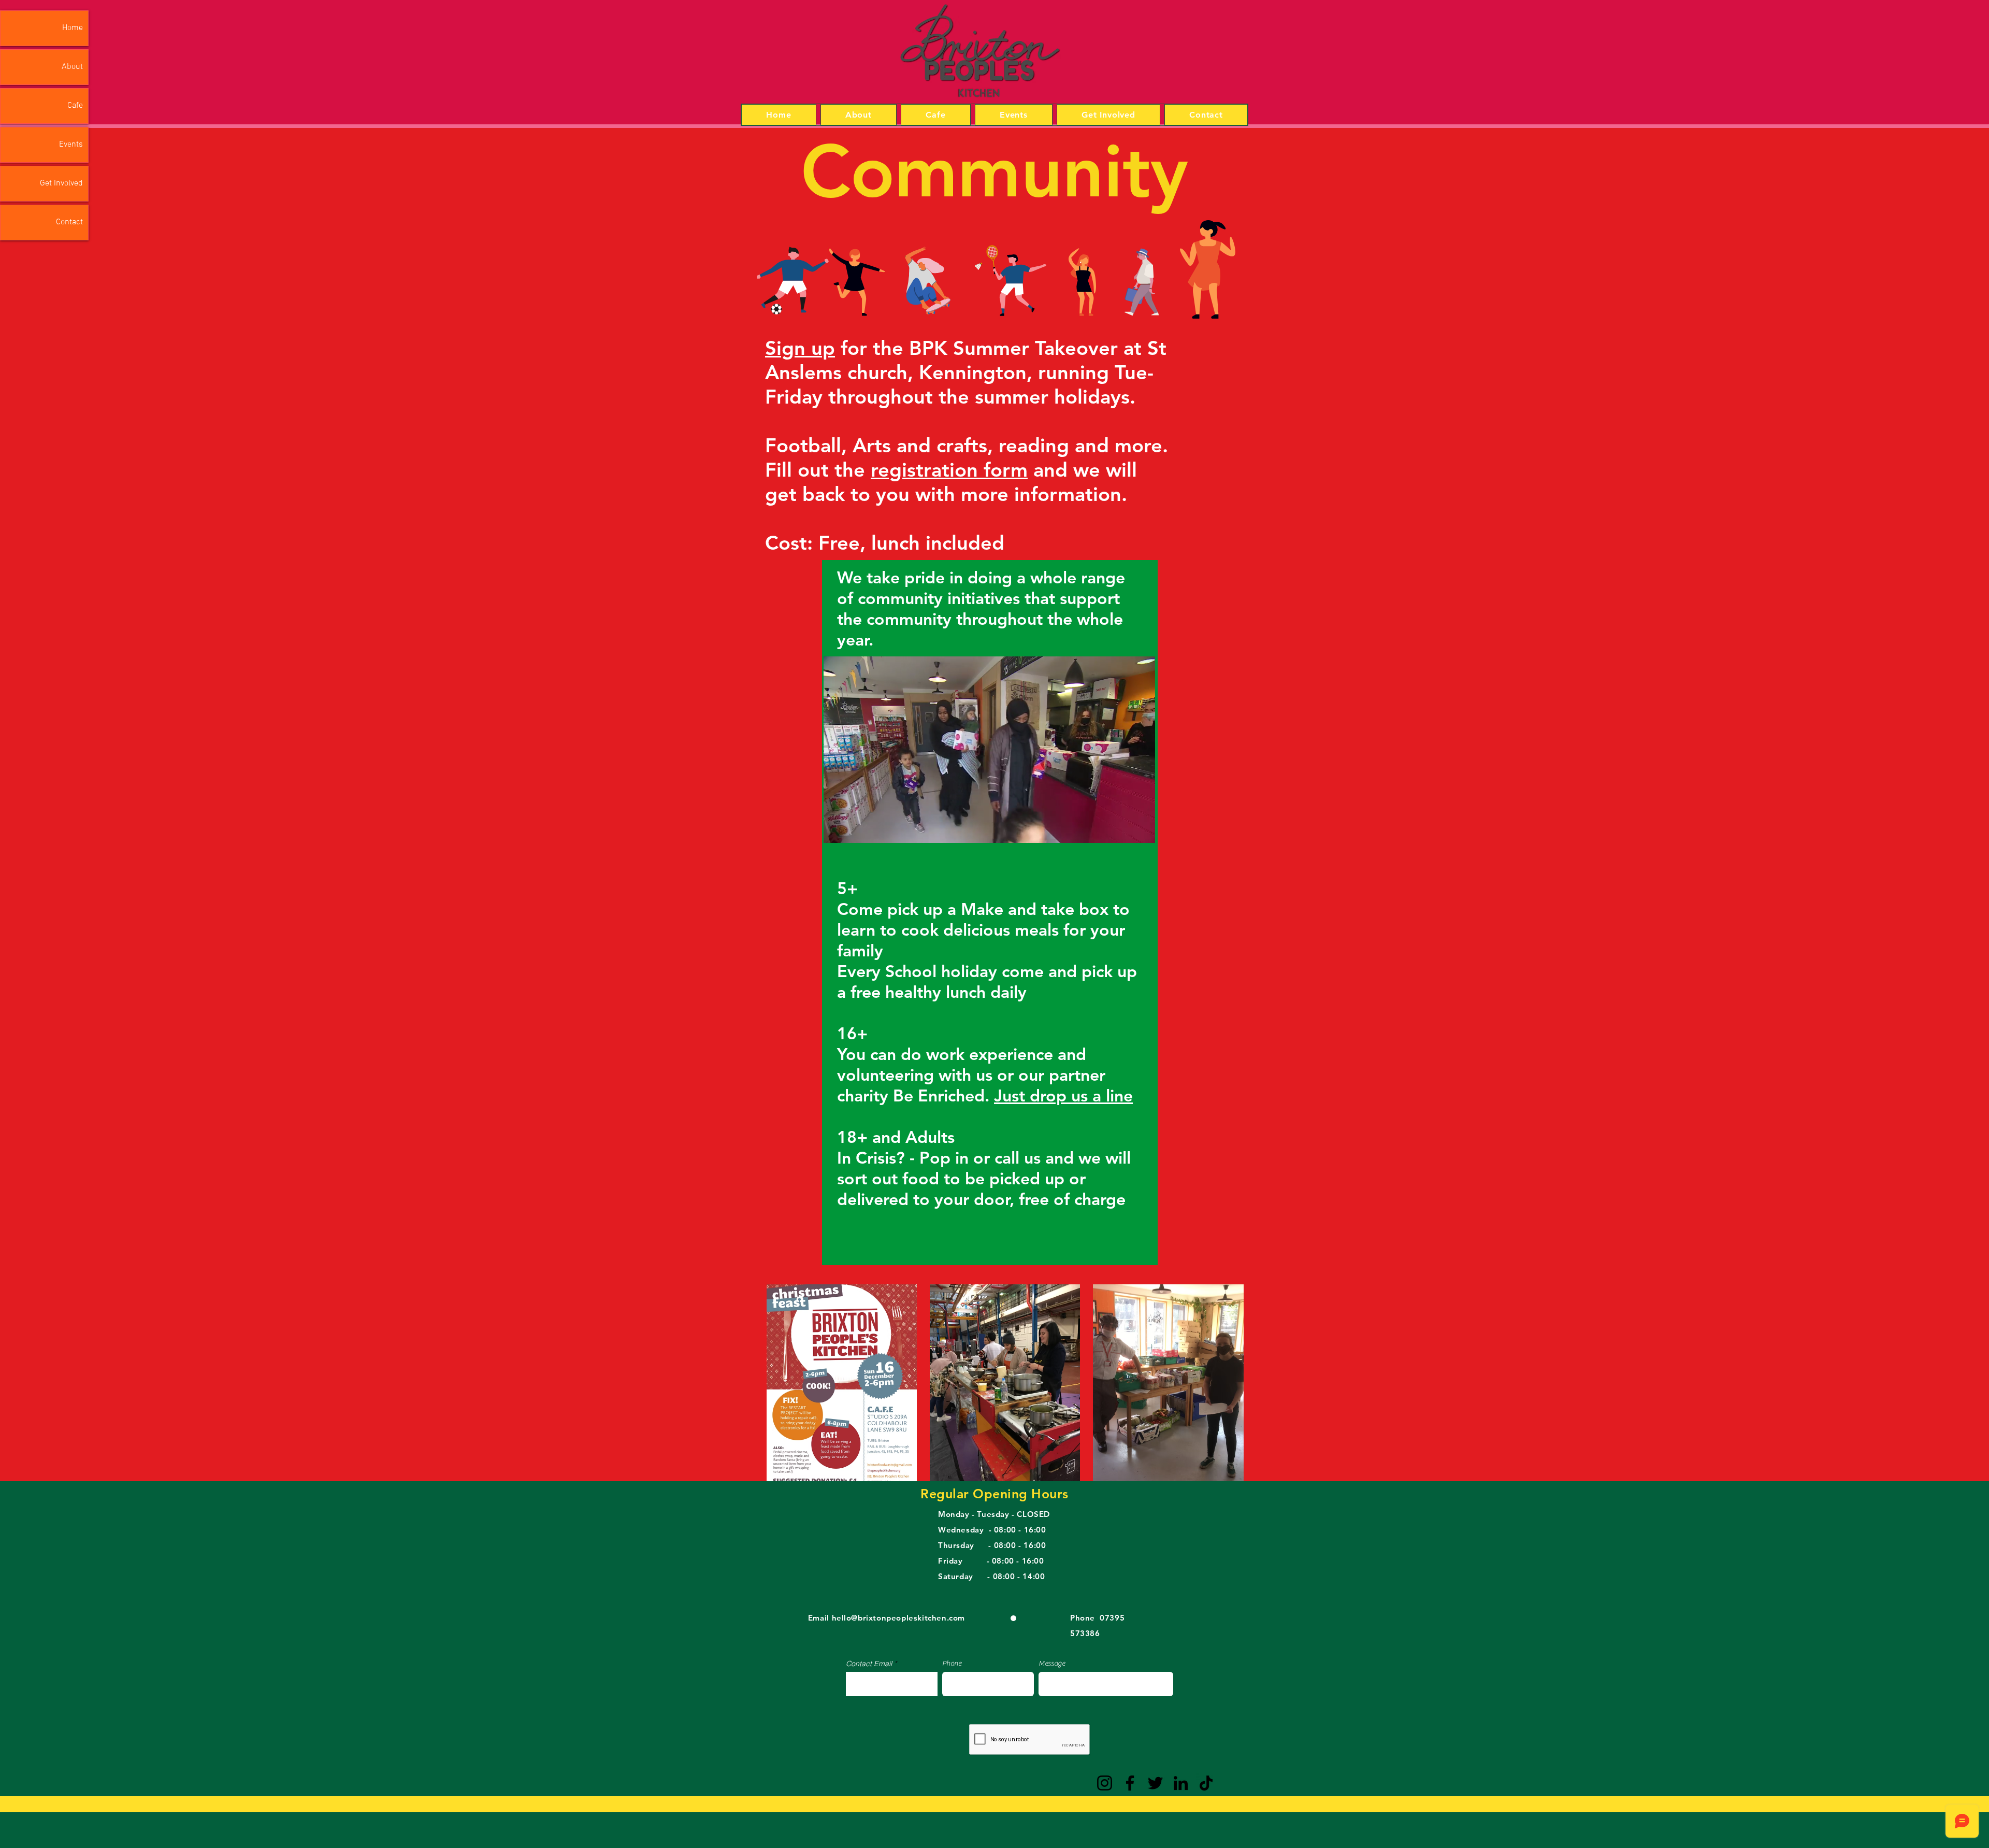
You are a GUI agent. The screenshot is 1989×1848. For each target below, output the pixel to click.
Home (73, 28)
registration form (949, 470)
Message (1052, 1664)
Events (71, 145)
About (72, 67)
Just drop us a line (1063, 1095)
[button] (1142, 832)
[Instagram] (1105, 1783)
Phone (952, 1664)
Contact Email (869, 1664)
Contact (69, 222)
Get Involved (61, 183)
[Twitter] (1155, 1783)
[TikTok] (1206, 1783)
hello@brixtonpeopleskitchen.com (899, 1618)
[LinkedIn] (1181, 1783)
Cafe (75, 106)
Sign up (800, 348)
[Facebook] (1130, 1783)
